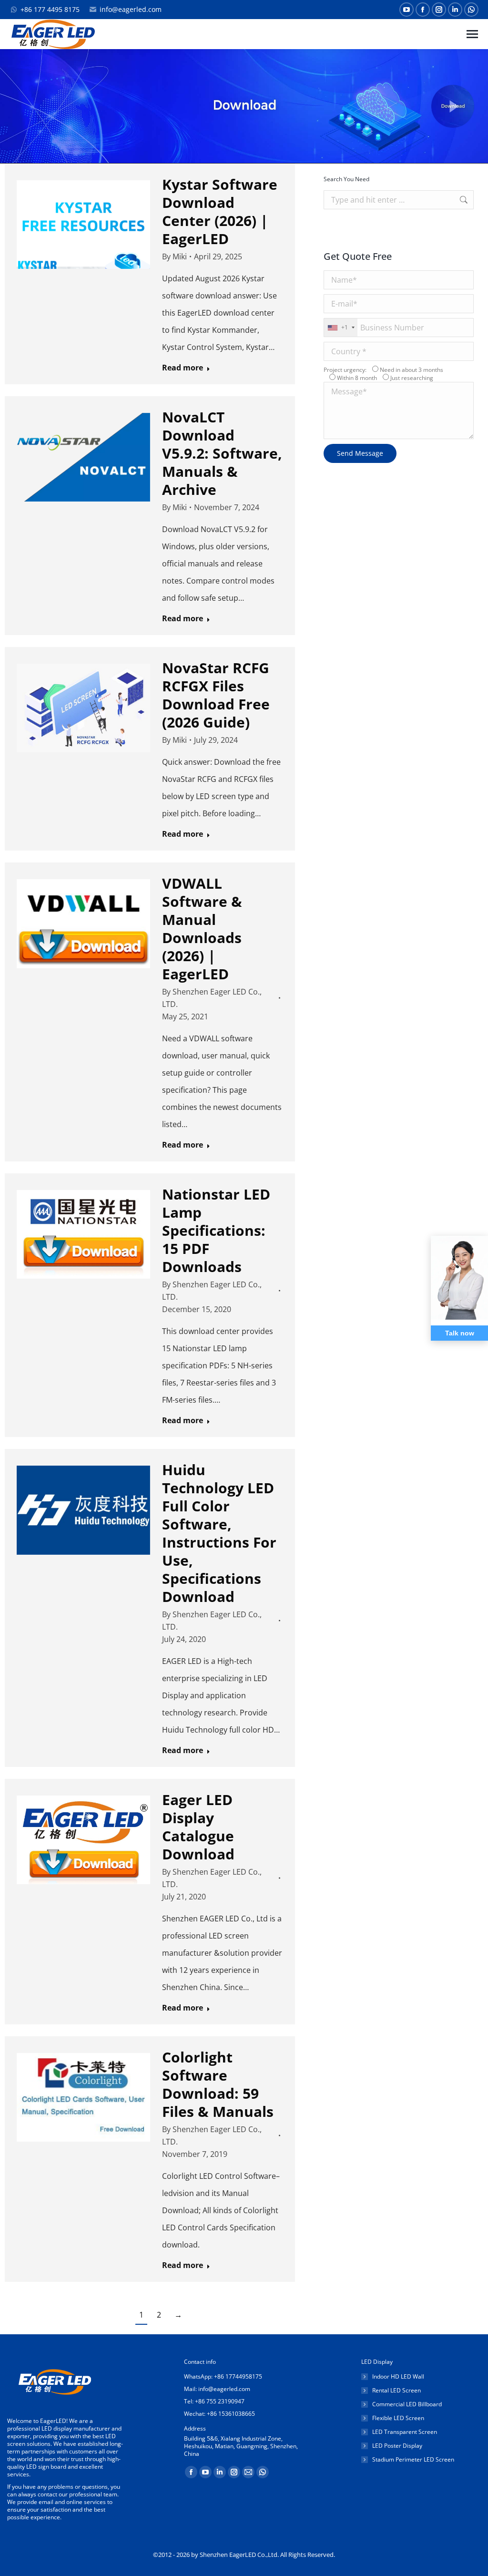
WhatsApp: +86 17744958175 (223, 2376)
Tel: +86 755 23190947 (214, 2401)
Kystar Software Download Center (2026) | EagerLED (220, 211)
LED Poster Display (397, 2446)
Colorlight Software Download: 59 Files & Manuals (218, 2084)
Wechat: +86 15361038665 (219, 2414)
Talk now (460, 1333)
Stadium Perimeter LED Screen (413, 2460)
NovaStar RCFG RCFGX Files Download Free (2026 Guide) (216, 695)
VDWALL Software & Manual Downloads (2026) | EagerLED (202, 929)
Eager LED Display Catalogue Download (198, 1827)
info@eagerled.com (131, 9)
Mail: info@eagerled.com (217, 2389)
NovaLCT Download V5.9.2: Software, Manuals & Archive (222, 453)
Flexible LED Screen (398, 2418)
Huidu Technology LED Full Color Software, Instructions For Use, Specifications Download (219, 1533)
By (174, 257)
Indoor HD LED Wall (398, 2377)
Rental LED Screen (396, 2391)
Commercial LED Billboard (407, 2404)
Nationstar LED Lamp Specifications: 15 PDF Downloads (216, 1230)
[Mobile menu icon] (472, 34)
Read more (183, 368)
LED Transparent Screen (405, 2432)
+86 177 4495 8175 (50, 9)
